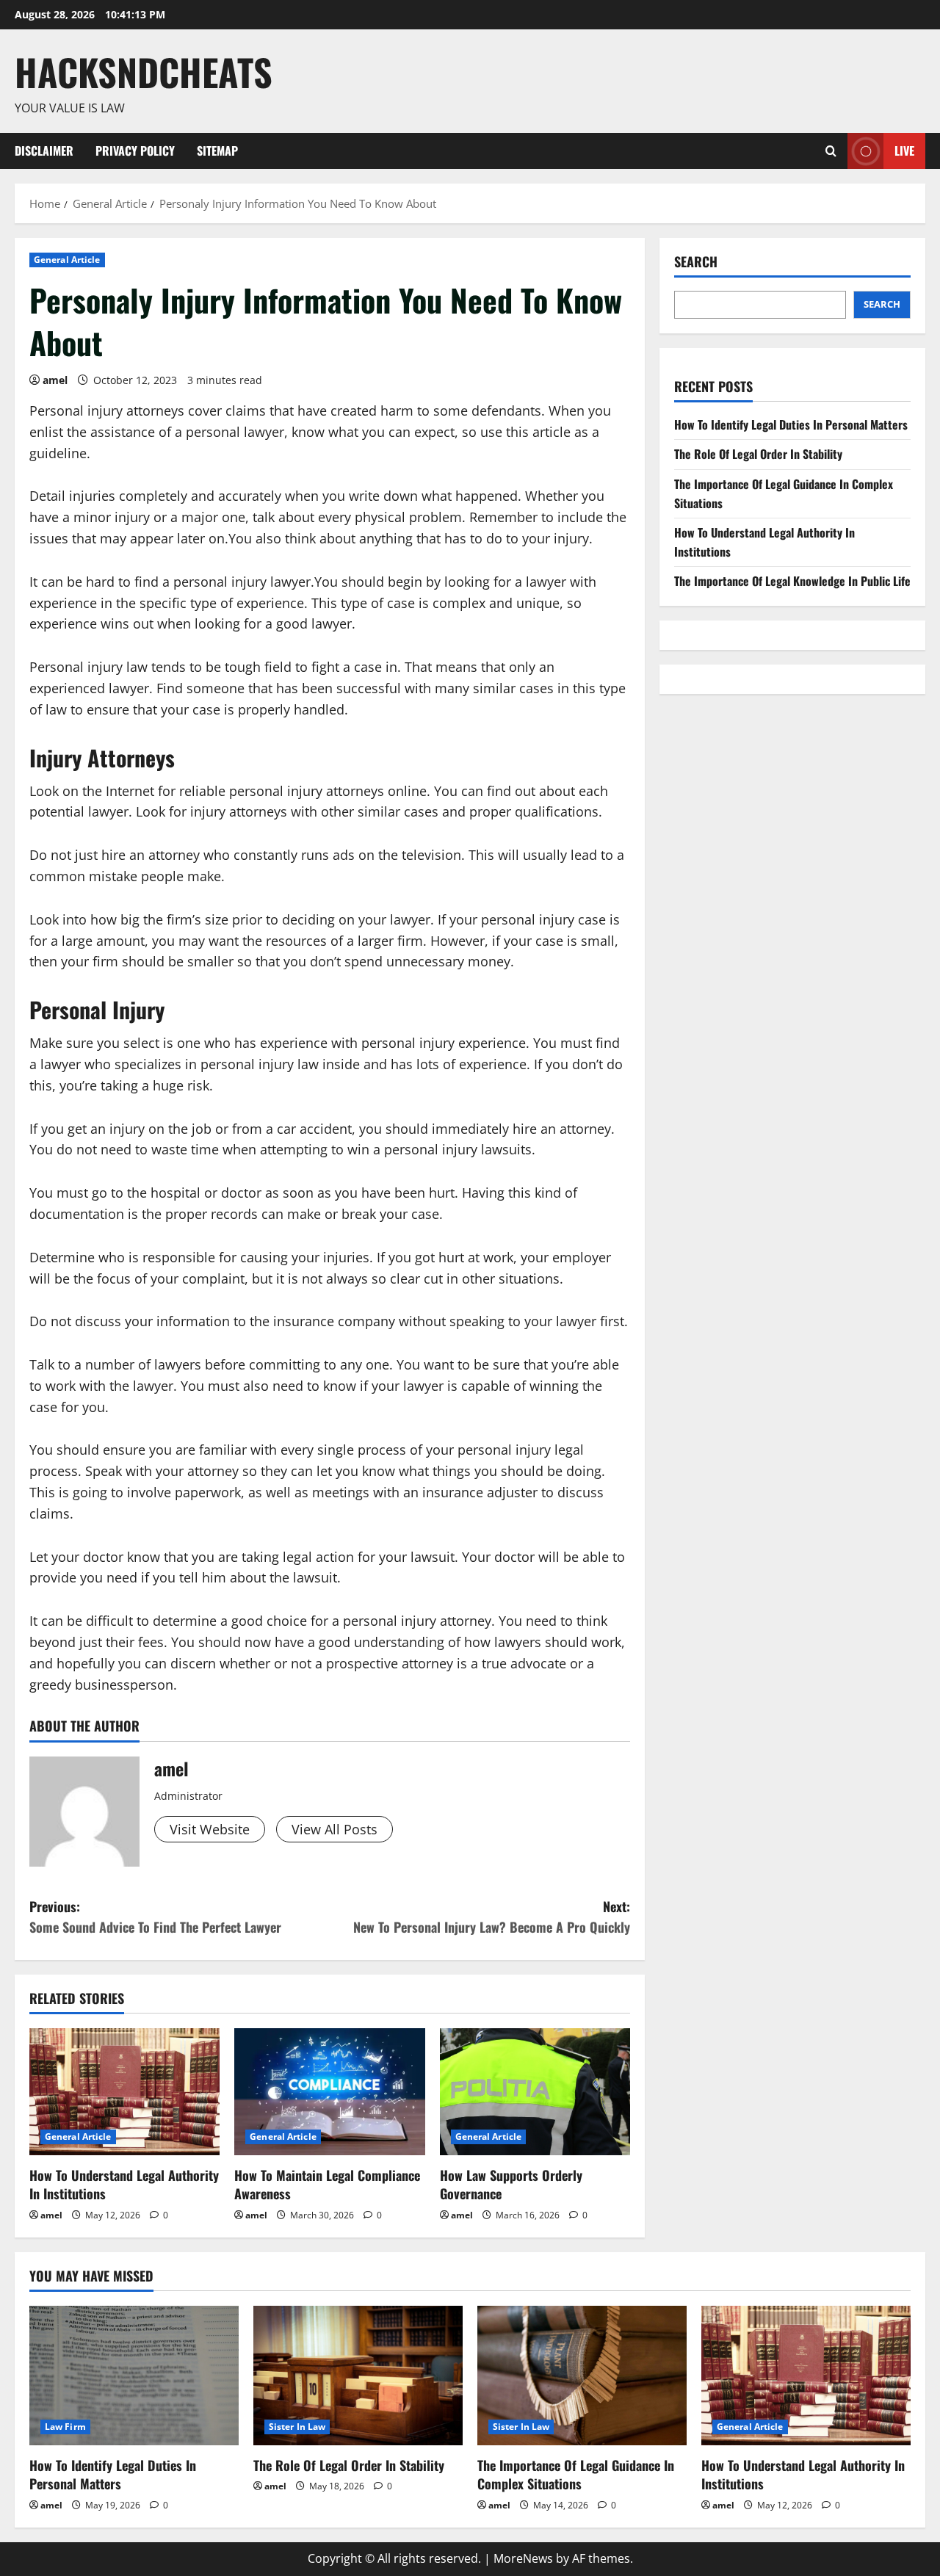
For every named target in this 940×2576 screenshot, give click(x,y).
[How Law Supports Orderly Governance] (535, 2092)
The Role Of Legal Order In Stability (758, 455)
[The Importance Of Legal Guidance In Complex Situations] (582, 2376)
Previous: (155, 1917)
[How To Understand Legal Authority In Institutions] (124, 2092)
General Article (67, 260)
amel (55, 380)
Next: (492, 1917)
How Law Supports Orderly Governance (511, 2184)
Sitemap (217, 151)
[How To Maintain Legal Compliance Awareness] (329, 2092)
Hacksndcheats (144, 71)
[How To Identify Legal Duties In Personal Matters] (134, 2376)
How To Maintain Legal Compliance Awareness (327, 2184)
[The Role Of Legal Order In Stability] (358, 2376)
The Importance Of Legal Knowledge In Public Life (792, 582)
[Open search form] (831, 151)
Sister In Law (297, 2427)
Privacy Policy (135, 151)
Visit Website (210, 1829)
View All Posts (335, 1829)
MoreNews (523, 2558)
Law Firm (65, 2427)
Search (696, 262)
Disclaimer (44, 151)
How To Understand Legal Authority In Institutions (124, 2184)
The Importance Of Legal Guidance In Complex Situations (576, 2474)
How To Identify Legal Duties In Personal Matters (791, 424)
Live (904, 150)
